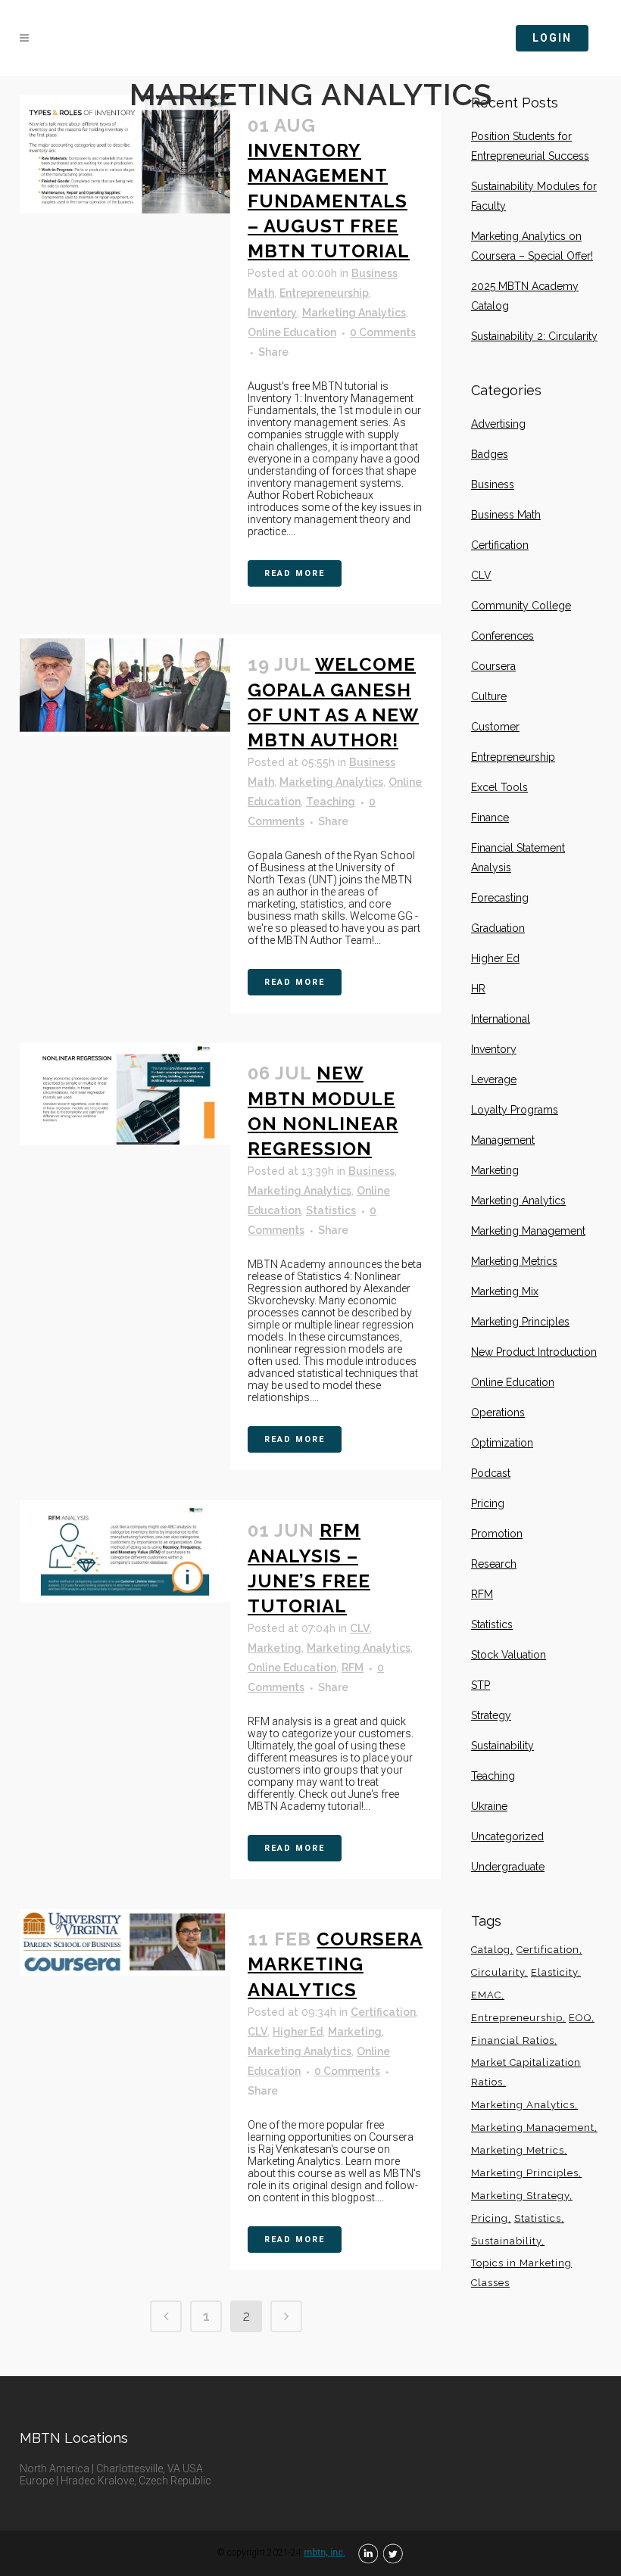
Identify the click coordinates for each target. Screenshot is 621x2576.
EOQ (580, 2018)
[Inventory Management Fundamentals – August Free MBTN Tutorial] (125, 154)
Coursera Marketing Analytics (335, 1964)
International (501, 1019)
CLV (360, 1628)
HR (478, 989)
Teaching (331, 802)
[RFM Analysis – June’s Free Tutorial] (125, 1551)
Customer (495, 727)
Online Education (292, 332)
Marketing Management (528, 1231)
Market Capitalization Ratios (526, 2072)
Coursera (493, 666)
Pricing (488, 1503)
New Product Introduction (534, 1352)
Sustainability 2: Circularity (534, 336)
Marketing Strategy (520, 2196)
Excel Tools (499, 787)
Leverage (494, 1079)
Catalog (491, 1950)
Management (503, 1140)
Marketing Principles (520, 1322)
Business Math (506, 515)
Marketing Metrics (514, 1261)
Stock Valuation (509, 1655)
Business (371, 1171)
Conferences (502, 636)
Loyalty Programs (515, 1110)
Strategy (491, 1715)
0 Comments (383, 332)
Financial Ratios (513, 2040)
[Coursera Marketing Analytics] (125, 1942)
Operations (498, 1413)
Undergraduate (508, 1867)
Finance (490, 818)
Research (494, 1564)
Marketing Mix (505, 1291)
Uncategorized (507, 1836)
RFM (353, 1668)
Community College (521, 606)
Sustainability (502, 1746)
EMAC (486, 1995)
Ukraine (489, 1806)
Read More (295, 573)
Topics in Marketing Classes (521, 2273)
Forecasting (500, 898)
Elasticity (554, 1972)
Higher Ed (298, 2032)
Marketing (275, 1648)
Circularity (498, 1972)
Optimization (502, 1443)
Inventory (272, 313)
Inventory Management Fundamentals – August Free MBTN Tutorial (329, 201)
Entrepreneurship (324, 293)
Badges (490, 454)
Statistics (331, 1210)
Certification (383, 2012)
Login (552, 38)
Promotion (497, 1534)
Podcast (491, 1473)
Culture (489, 696)
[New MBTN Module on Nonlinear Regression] (125, 1093)
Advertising (498, 424)
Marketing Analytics (354, 313)
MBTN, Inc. (325, 2553)
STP (481, 1685)
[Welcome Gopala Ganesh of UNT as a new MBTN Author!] (125, 685)
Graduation (498, 928)
